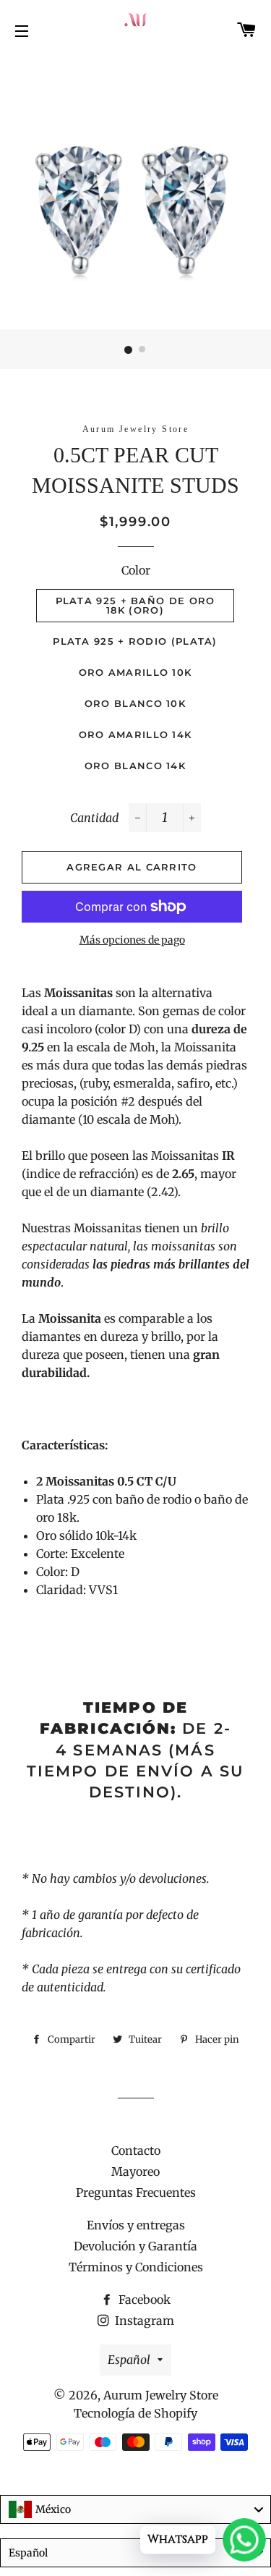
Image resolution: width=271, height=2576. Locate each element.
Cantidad (94, 818)
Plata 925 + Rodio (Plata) (135, 641)
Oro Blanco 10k (135, 703)
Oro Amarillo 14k (135, 734)
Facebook (143, 2300)
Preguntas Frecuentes (136, 2192)
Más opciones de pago (132, 940)
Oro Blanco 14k (135, 766)
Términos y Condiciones (136, 2267)
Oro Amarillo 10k (135, 672)
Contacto (136, 2151)
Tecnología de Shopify (135, 2413)
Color (136, 570)
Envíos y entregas (136, 2225)
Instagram (143, 2321)
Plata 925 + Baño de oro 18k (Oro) (135, 605)
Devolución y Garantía (135, 2246)
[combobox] (135, 2509)
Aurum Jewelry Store (161, 2395)
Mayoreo (135, 2172)
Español (129, 2360)
